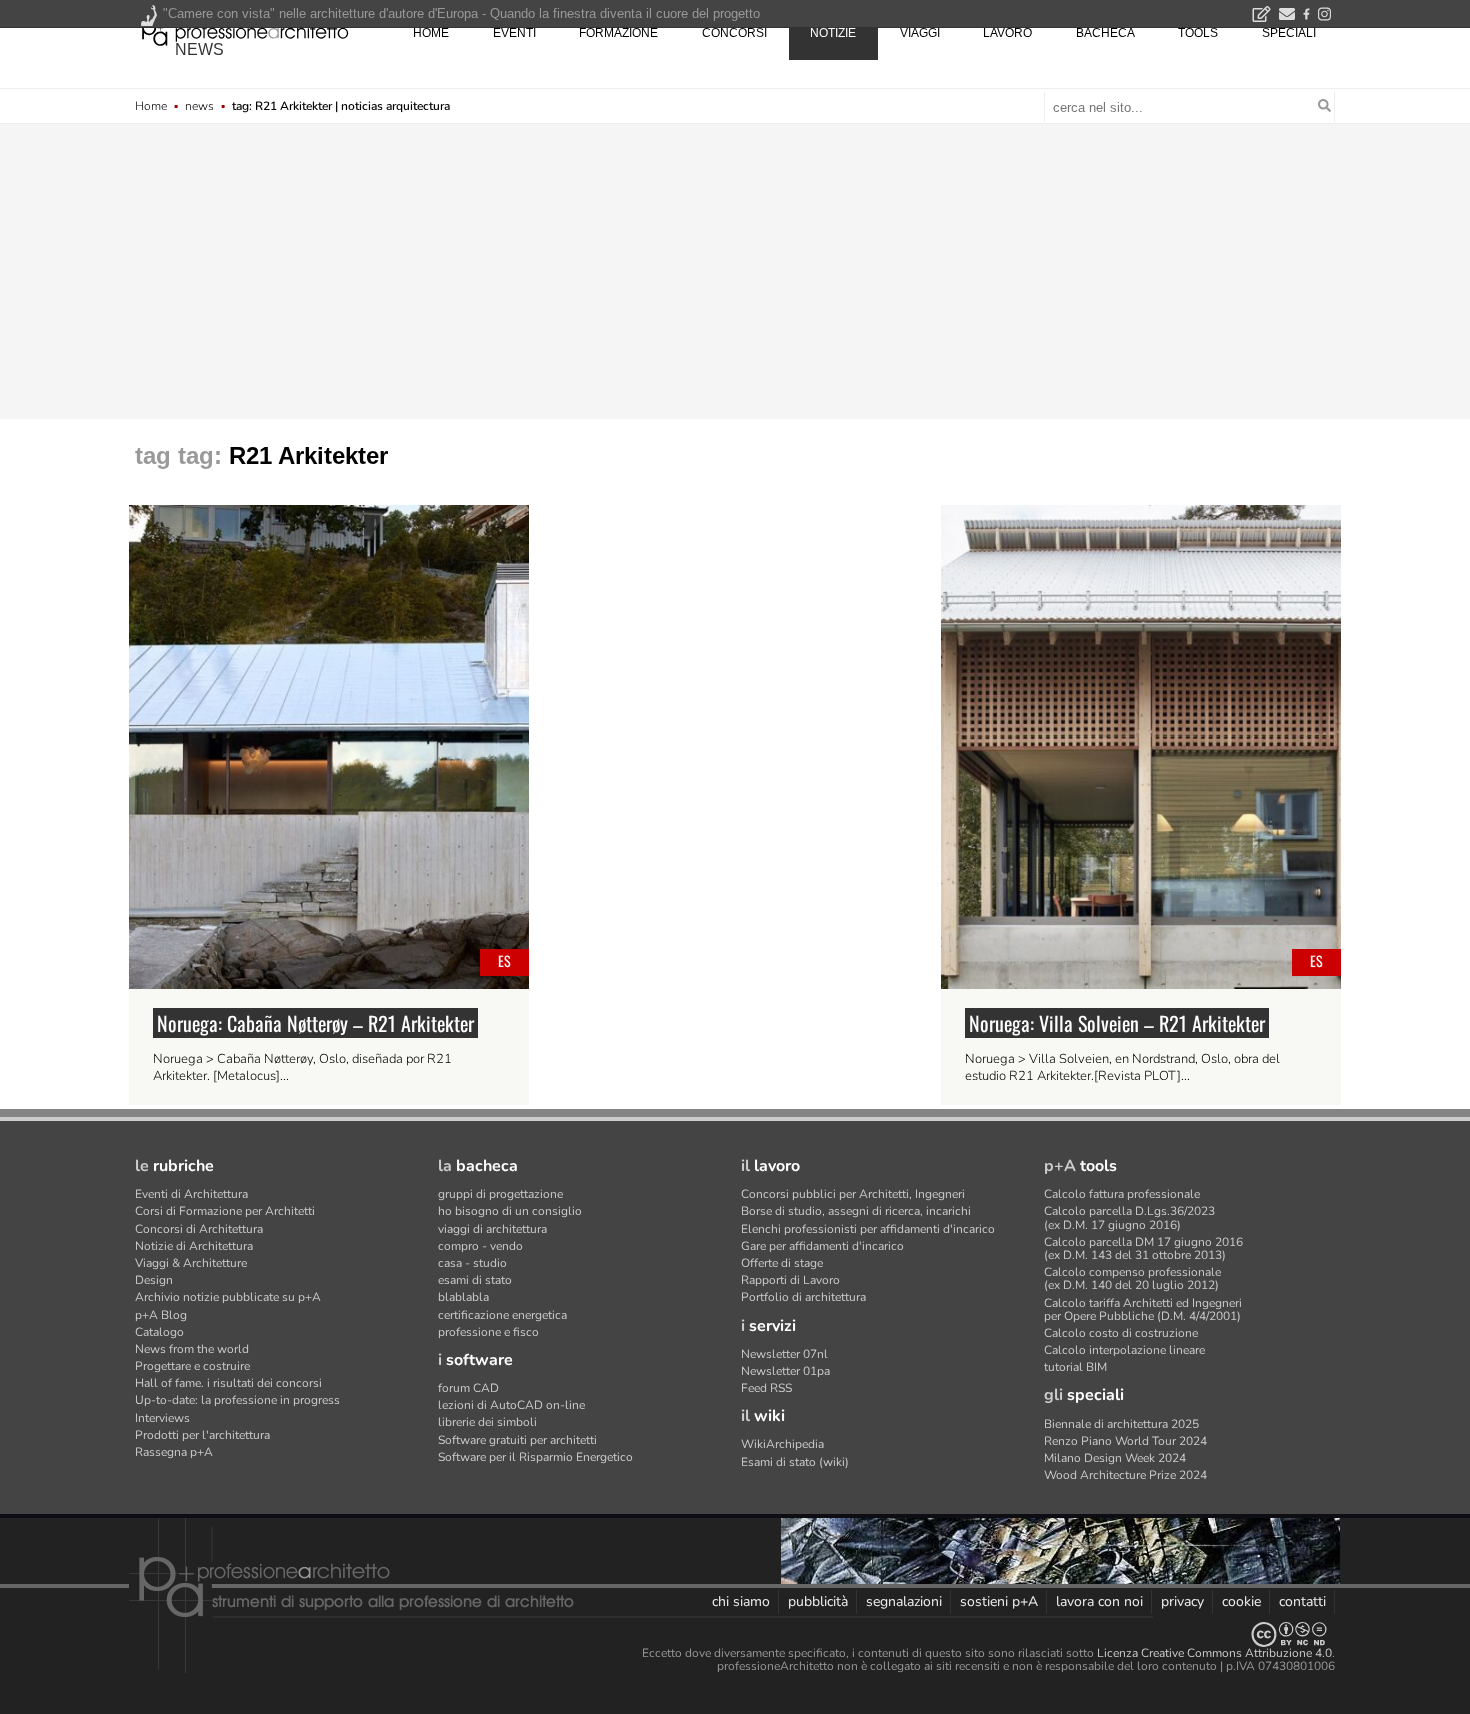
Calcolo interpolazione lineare (1124, 1350)
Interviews (162, 1418)
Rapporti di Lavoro (790, 1280)
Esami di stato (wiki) (795, 1462)
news (199, 49)
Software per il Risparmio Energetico (535, 1457)
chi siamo (741, 1601)
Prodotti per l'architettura (202, 1435)
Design (154, 1280)
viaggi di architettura (492, 1229)
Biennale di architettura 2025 (1121, 1424)
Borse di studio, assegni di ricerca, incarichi (856, 1211)
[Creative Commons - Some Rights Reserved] (735, 1634)
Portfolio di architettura (803, 1297)
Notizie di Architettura (194, 1246)
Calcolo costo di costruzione (1121, 1333)
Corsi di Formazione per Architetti (225, 1211)
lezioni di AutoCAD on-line (511, 1405)
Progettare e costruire (192, 1366)
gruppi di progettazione (500, 1194)
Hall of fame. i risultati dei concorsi (228, 1383)
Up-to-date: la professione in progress (237, 1400)
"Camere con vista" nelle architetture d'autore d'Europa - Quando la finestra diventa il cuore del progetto (461, 13)
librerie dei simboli (487, 1422)
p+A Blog (161, 1315)
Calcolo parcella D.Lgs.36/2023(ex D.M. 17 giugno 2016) (1129, 1217)
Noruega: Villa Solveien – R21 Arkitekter (1117, 1023)
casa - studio (472, 1263)
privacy (1182, 1601)
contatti (1302, 1601)
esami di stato (475, 1280)
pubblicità (818, 1601)
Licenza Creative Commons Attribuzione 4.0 (1214, 1653)
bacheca (1105, 33)
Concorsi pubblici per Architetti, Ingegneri (853, 1194)
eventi (514, 33)
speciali (1289, 33)
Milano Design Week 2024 (1115, 1458)
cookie (1241, 1601)
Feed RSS (766, 1388)
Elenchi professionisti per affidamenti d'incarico (868, 1229)
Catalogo (159, 1332)
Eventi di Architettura (191, 1194)
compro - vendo (480, 1246)
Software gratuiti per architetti (517, 1440)
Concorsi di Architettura (199, 1229)
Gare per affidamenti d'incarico (822, 1246)
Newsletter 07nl (784, 1354)
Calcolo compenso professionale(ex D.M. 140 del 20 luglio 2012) (1132, 1278)
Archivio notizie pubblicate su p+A (228, 1297)
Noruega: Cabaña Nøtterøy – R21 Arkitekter (315, 1023)
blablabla (463, 1297)
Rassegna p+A (174, 1452)
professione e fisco (488, 1332)
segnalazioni (904, 1601)
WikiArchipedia (782, 1444)
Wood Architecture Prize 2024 (1125, 1475)
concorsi (734, 33)
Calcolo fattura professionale (1122, 1194)
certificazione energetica (502, 1315)
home (431, 33)
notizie (833, 33)
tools (1198, 33)
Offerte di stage (782, 1263)
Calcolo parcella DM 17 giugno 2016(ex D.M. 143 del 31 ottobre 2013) (1143, 1248)
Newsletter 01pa (785, 1371)
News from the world (192, 1349)
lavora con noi (1099, 1601)
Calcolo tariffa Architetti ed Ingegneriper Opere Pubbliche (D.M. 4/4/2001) (1143, 1309)
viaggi (920, 33)
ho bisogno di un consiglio (510, 1211)
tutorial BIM (1075, 1367)
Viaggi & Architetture (191, 1263)
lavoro (1007, 33)
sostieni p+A (999, 1601)
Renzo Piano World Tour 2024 (1125, 1441)
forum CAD (468, 1388)
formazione (618, 33)
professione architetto (245, 31)
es (504, 960)
